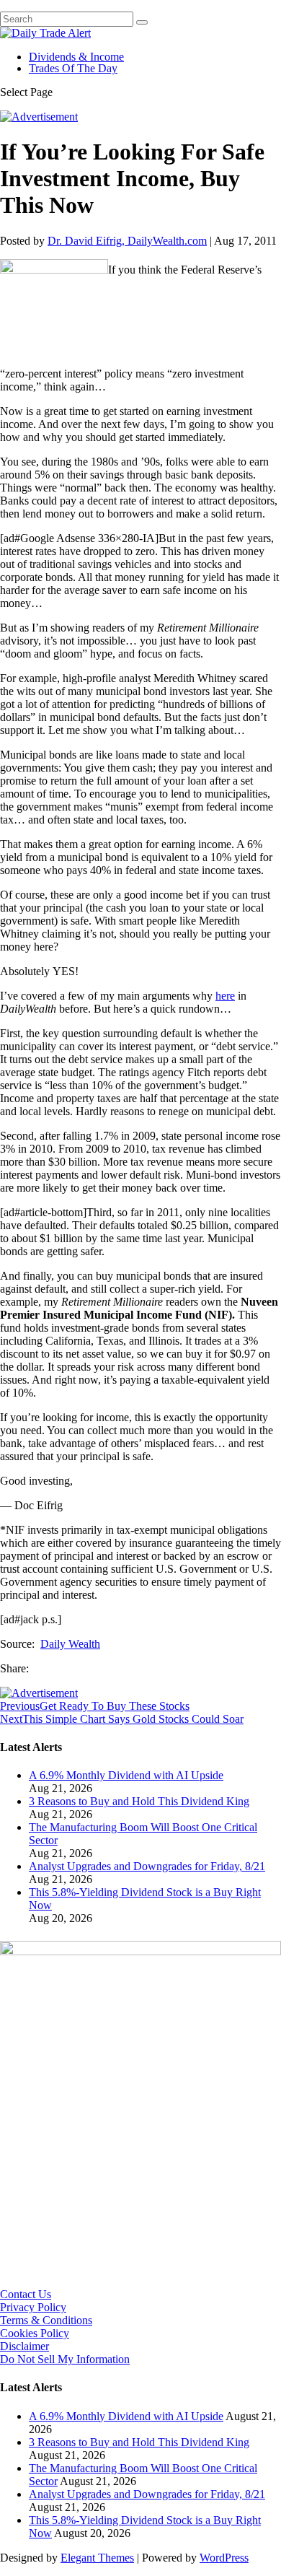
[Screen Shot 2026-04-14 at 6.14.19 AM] (140, 1951)
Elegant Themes (97, 2558)
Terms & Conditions (46, 2320)
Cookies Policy (35, 2333)
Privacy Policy (33, 2307)
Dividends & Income (76, 57)
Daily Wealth (70, 1644)
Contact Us (26, 2294)
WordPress (224, 2558)
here (225, 996)
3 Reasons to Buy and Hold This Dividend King (139, 1801)
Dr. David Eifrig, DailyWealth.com (127, 241)
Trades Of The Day (73, 68)
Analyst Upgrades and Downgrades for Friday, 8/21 (147, 1866)
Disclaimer (24, 2346)
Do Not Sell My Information (65, 2359)
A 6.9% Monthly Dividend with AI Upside (126, 1775)
